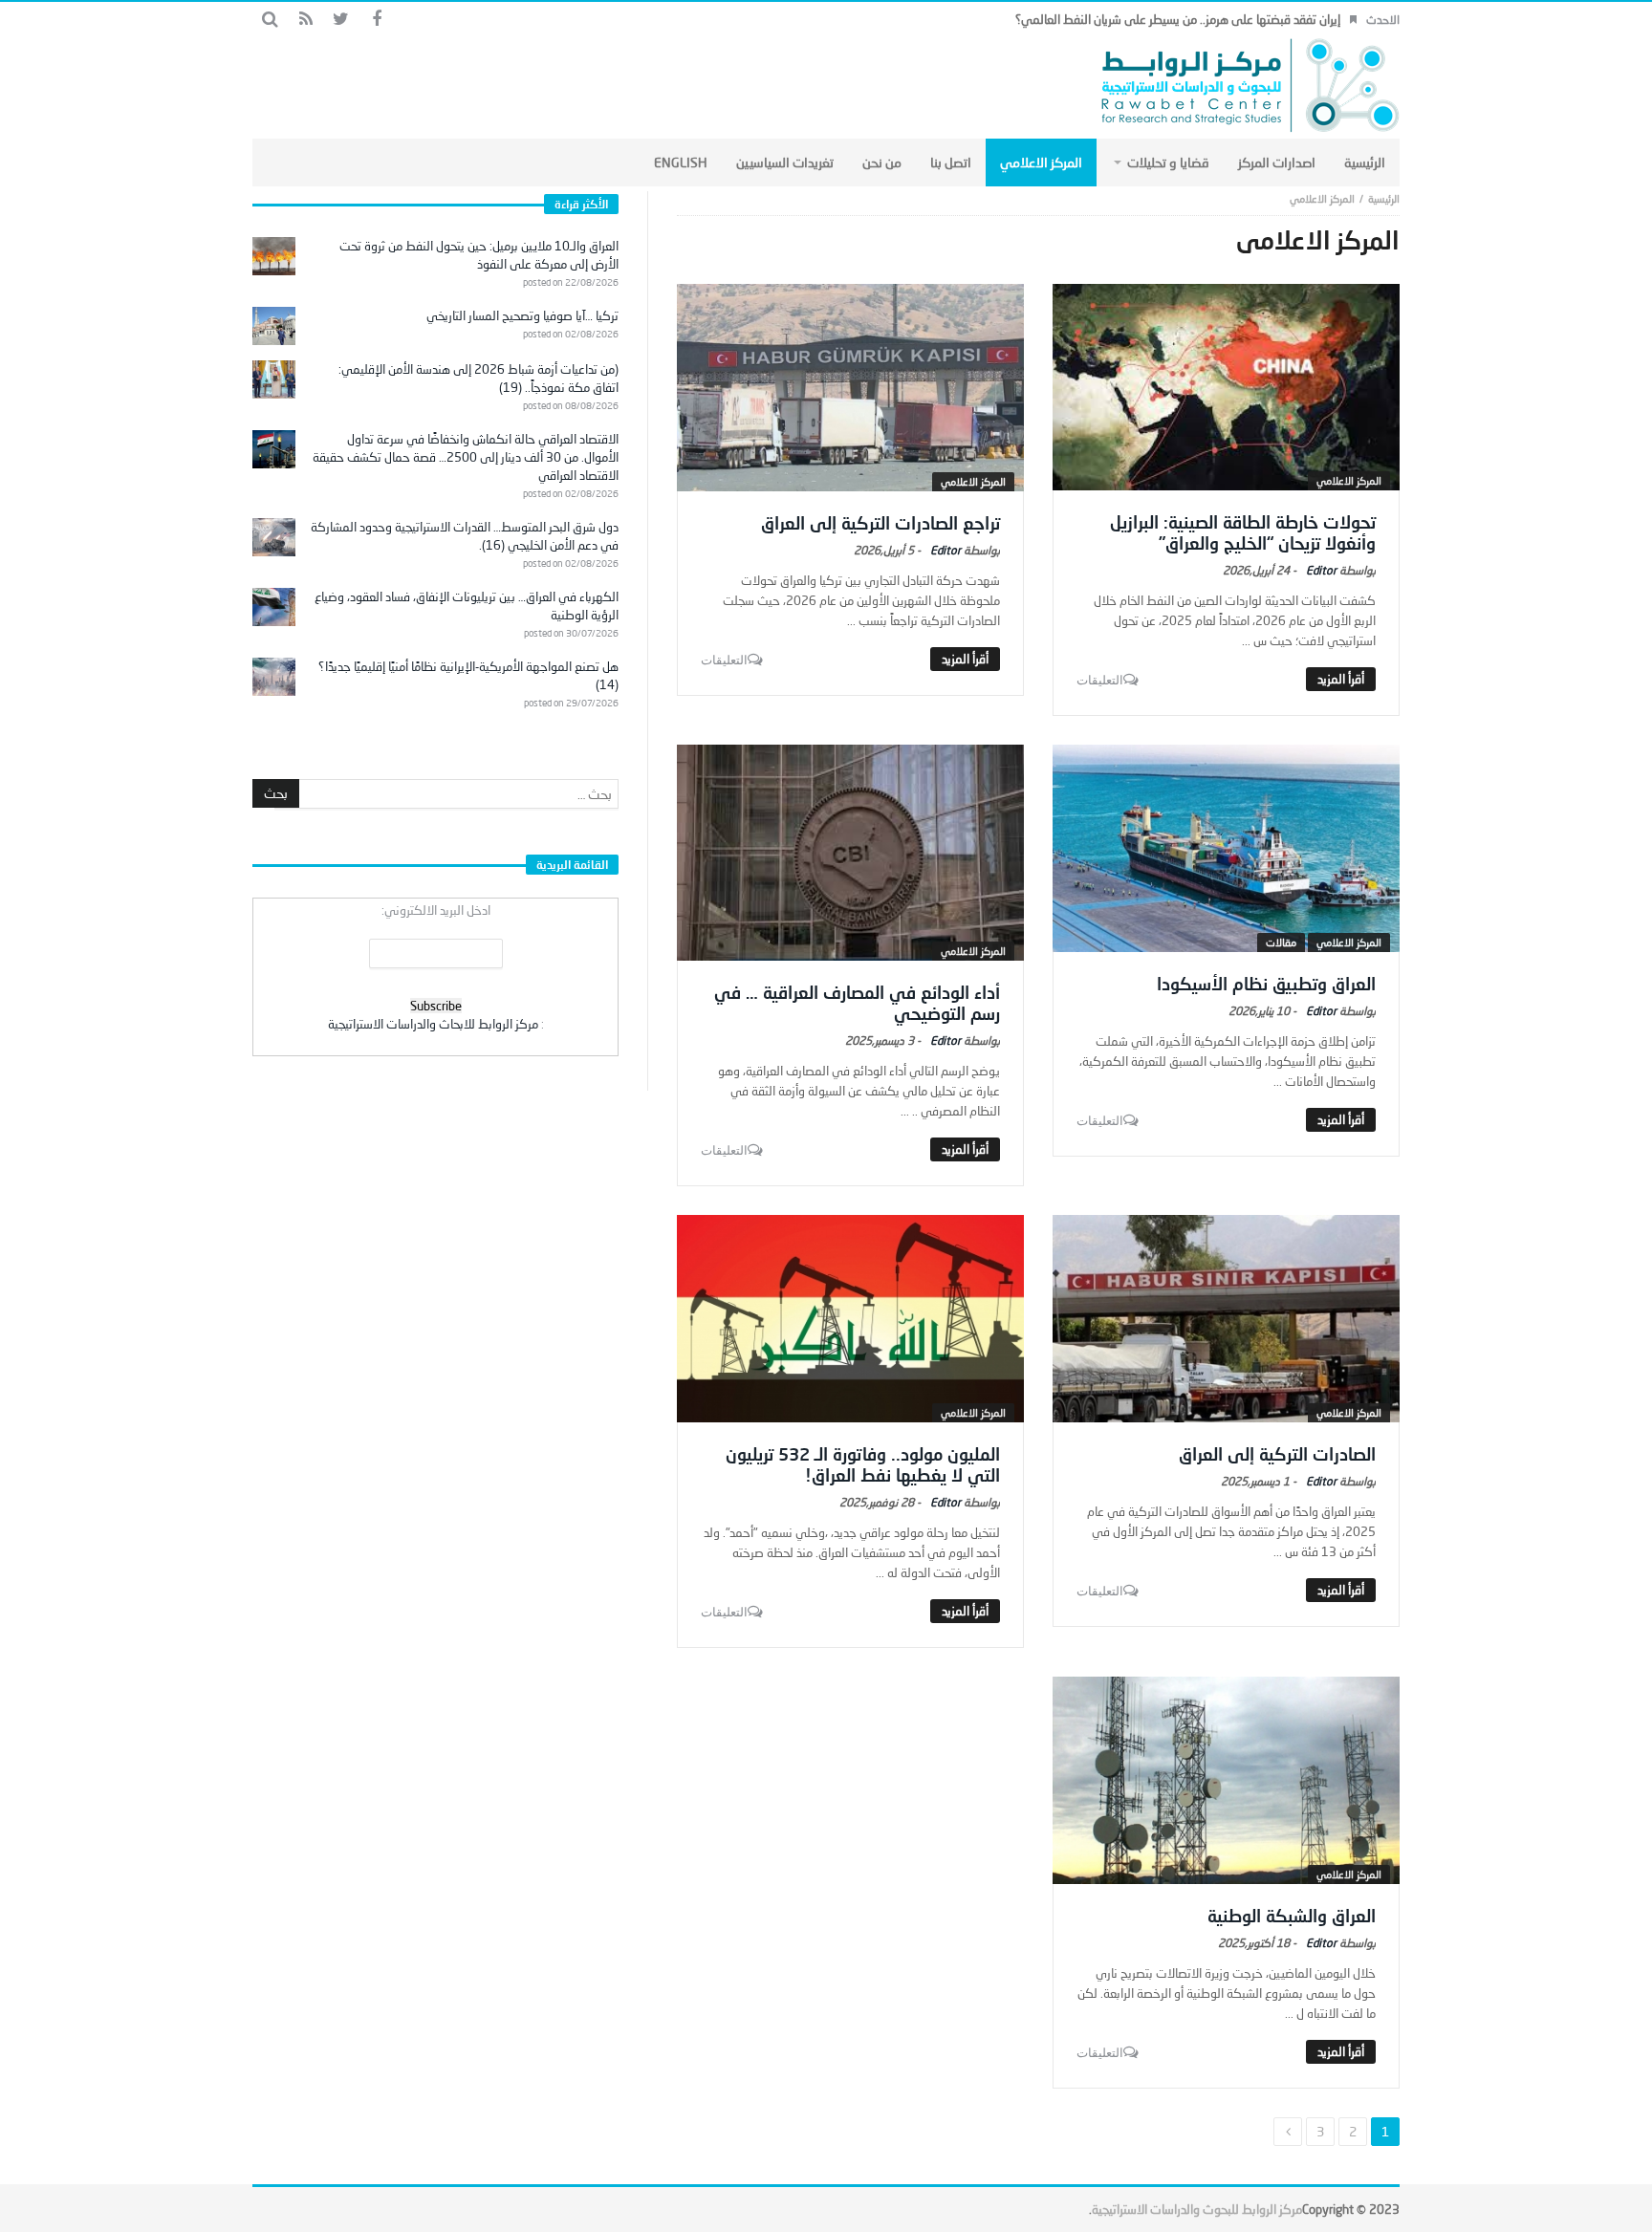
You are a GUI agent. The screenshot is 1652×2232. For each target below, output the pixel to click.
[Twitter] (341, 20)
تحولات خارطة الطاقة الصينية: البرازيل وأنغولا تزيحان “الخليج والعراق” (1243, 532)
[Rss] (305, 20)
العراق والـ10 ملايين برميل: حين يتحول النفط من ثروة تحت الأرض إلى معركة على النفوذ (479, 255)
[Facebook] (376, 20)
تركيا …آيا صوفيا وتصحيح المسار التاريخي (522, 315)
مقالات (1281, 942)
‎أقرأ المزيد (1341, 679)
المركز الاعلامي (1349, 480)
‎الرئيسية (1384, 198)
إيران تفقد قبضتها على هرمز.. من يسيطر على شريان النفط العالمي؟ (1178, 19)
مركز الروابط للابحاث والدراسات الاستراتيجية (433, 1024)
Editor (1321, 570)
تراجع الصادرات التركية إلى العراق (880, 523)
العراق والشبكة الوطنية (1292, 1916)
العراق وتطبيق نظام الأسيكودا (1266, 984)
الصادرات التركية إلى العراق (1277, 1454)
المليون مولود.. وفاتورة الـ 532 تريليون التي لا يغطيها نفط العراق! (863, 1464)
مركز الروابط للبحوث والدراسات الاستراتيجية (1197, 2209)
